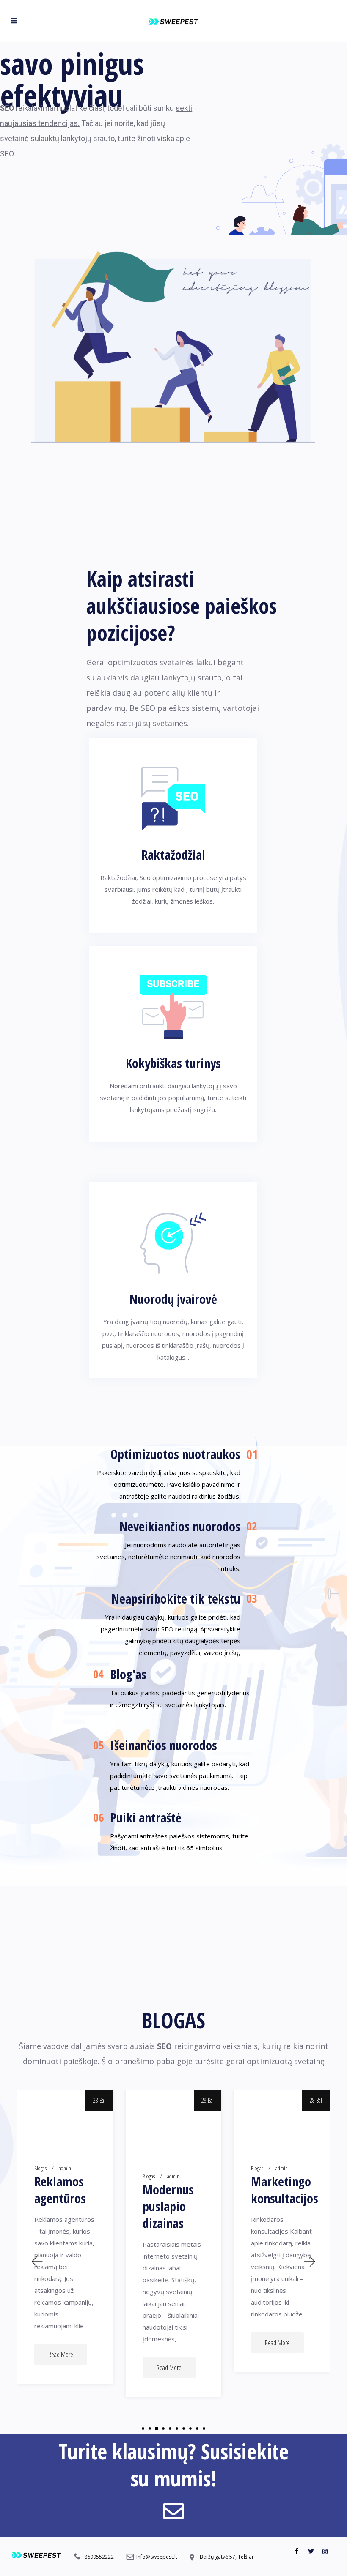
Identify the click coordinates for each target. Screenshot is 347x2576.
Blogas (40, 2168)
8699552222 (99, 2557)
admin (65, 2168)
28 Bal (99, 2100)
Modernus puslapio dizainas (168, 2207)
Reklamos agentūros (60, 2190)
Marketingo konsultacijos (282, 2190)
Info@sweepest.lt (157, 2557)
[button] (36, 2261)
